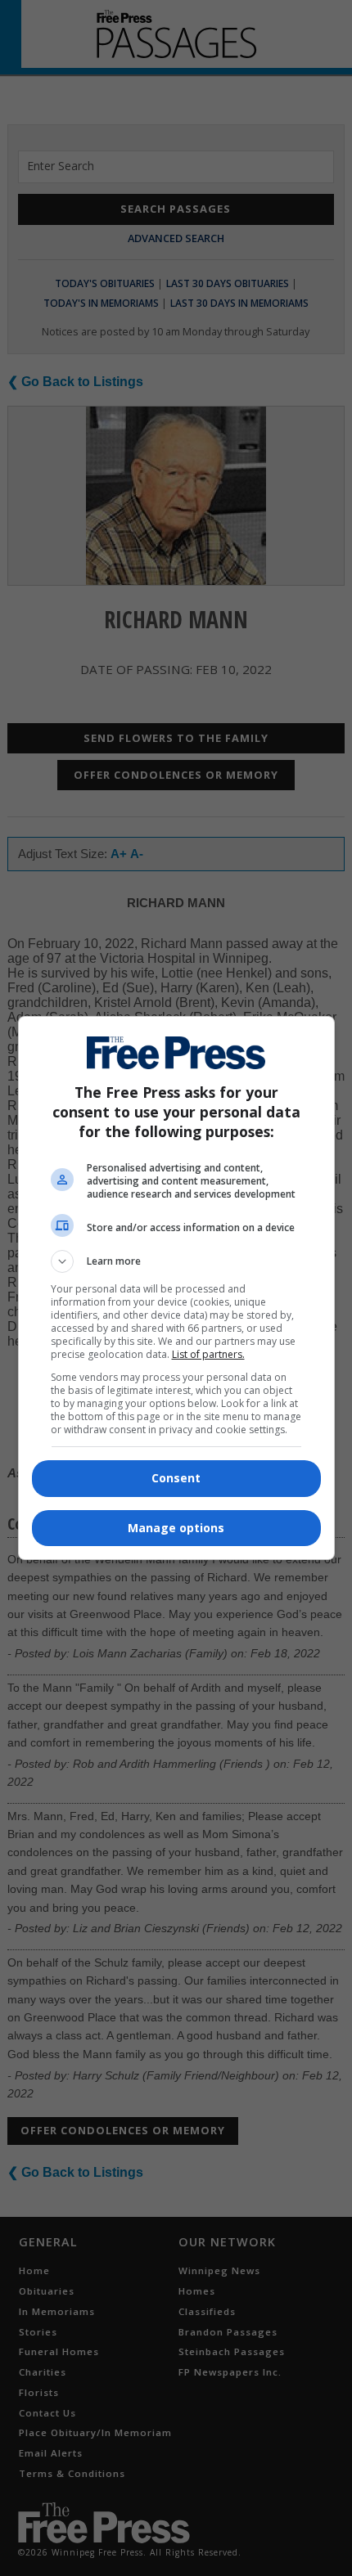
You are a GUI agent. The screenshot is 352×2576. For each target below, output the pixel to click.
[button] (176, 1261)
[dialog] (176, 1288)
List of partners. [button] (208, 1354)
